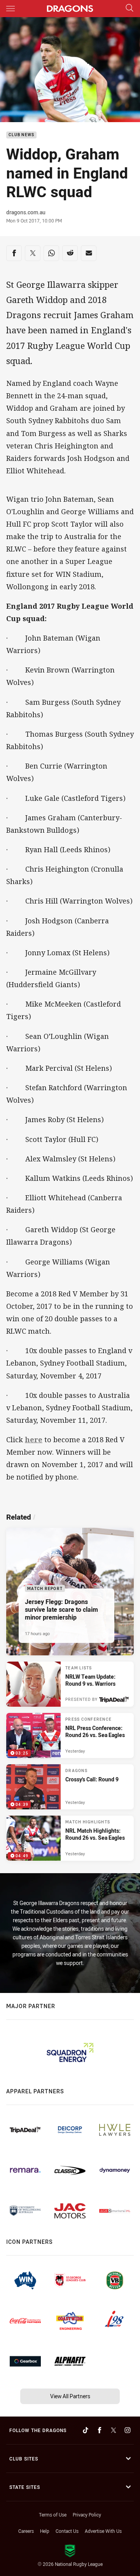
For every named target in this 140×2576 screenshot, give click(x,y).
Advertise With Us (103, 2531)
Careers (26, 2531)
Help (45, 2531)
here (34, 1439)
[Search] (129, 8)
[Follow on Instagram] (128, 2430)
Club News (21, 135)
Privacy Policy (87, 2515)
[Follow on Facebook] (100, 2430)
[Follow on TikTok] (86, 2430)
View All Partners (70, 2396)
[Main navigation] (10, 9)
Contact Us (67, 2531)
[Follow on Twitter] (114, 2430)
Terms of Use (53, 2515)
